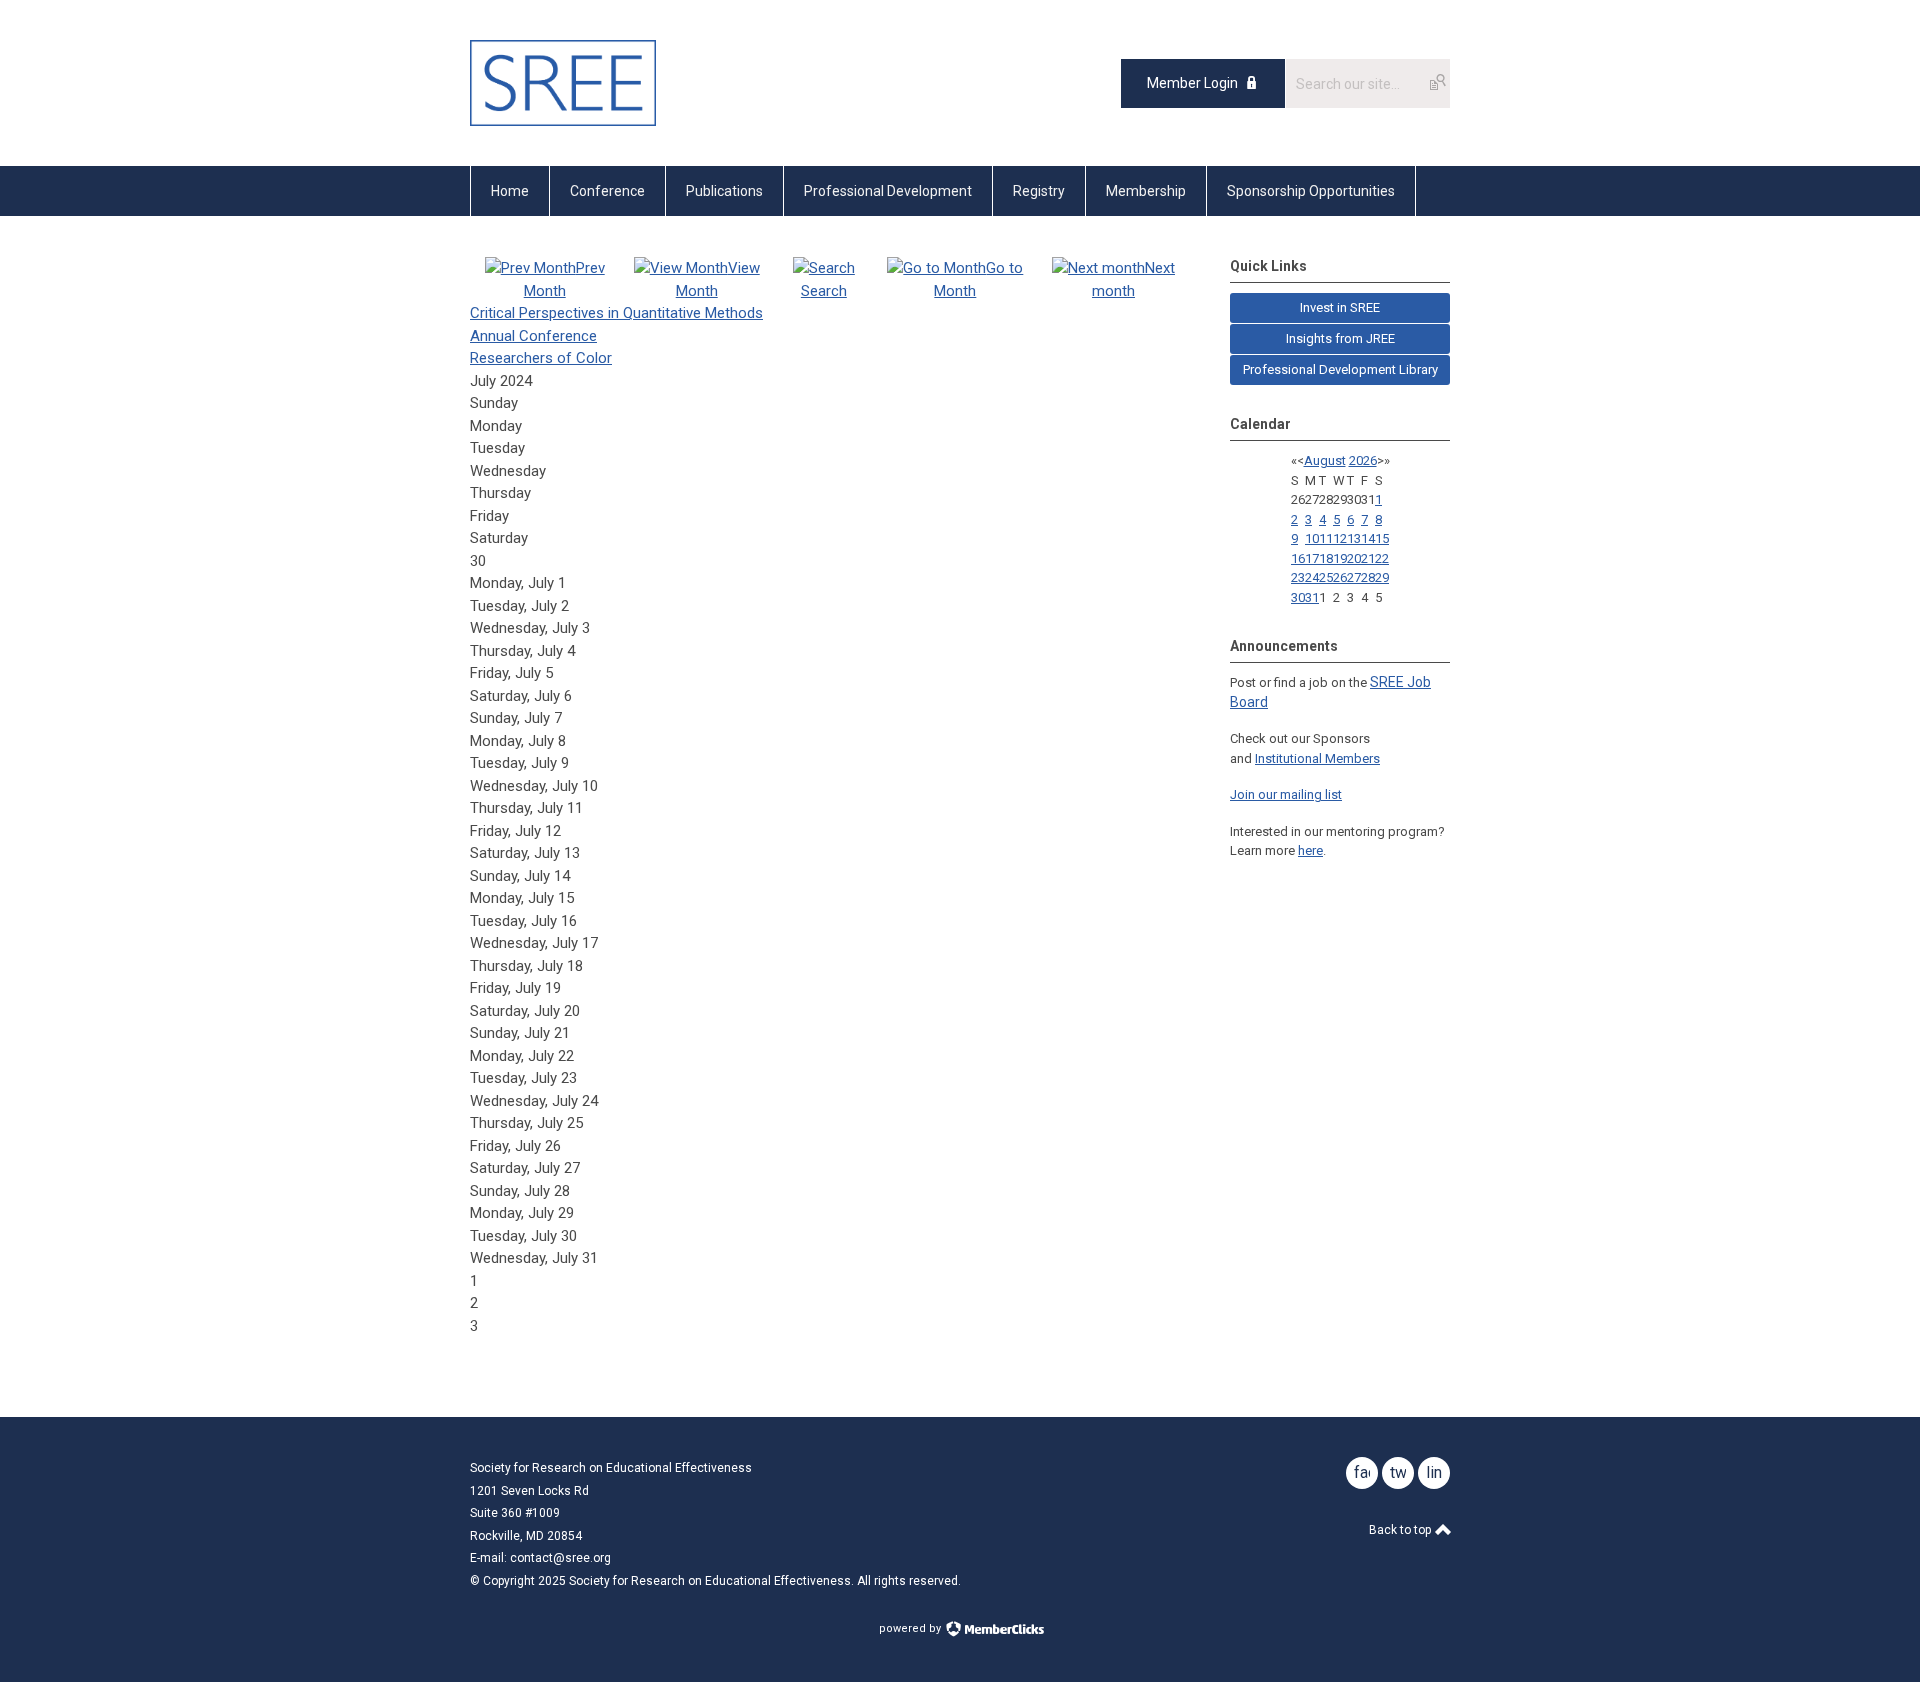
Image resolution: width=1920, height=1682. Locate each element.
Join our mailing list (1286, 794)
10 (1312, 538)
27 (1354, 577)
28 (1368, 577)
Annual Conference (533, 336)
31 (1312, 597)
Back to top (1401, 1530)
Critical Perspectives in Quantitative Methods (616, 313)
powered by (911, 1628)
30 (1298, 597)
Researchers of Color (541, 358)
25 (1326, 577)
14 (1368, 538)
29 (1382, 577)
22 (1382, 558)
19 (1340, 558)
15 (1382, 538)
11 (1326, 538)
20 (1354, 558)
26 (1340, 577)
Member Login (1192, 83)
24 (1312, 577)
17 (1312, 558)
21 (1368, 558)
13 (1354, 538)
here (1310, 850)
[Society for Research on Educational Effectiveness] (563, 121)
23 (1298, 577)
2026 (1363, 460)
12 (1340, 538)
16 (1298, 558)
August (1325, 460)
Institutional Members (1317, 758)
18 (1326, 558)
